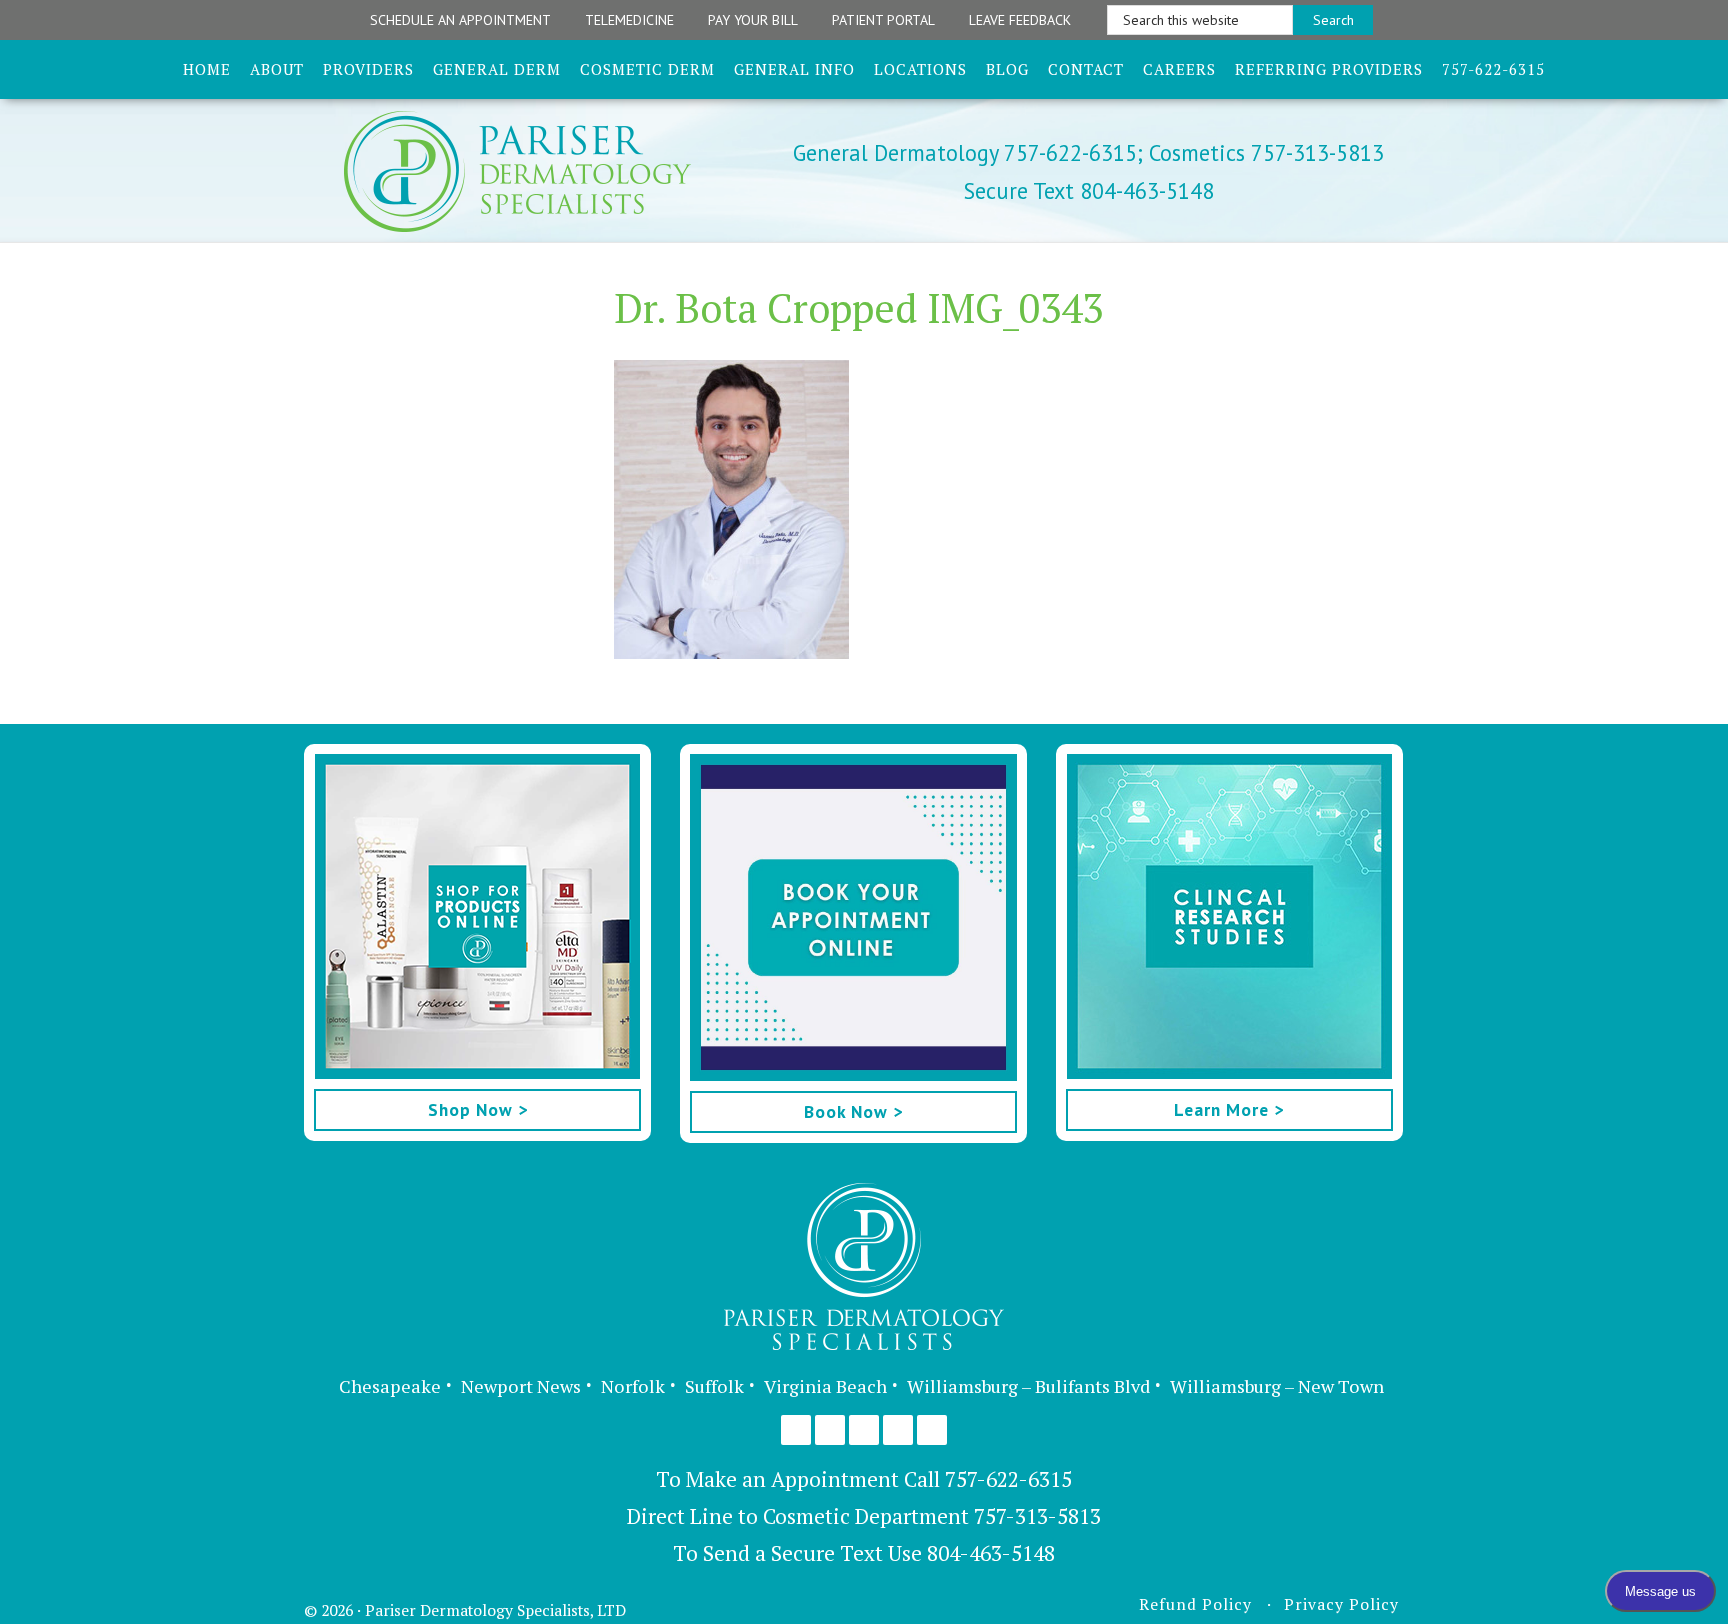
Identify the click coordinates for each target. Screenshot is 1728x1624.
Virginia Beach (825, 1386)
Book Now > (853, 1111)
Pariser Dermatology (552, 171)
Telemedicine (629, 20)
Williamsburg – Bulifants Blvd (1028, 1386)
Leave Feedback (1020, 20)
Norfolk (633, 1386)
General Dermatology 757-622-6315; (968, 152)
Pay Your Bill (753, 20)
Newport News (521, 1386)
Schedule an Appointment (460, 20)
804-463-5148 (991, 1553)
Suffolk (714, 1386)
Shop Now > (478, 1109)
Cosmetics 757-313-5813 (1263, 152)
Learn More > (1229, 1109)
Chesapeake (390, 1386)
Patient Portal (883, 20)
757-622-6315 (1008, 1479)
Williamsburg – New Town (1277, 1386)
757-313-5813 (1037, 1516)
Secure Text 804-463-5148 (1089, 190)
